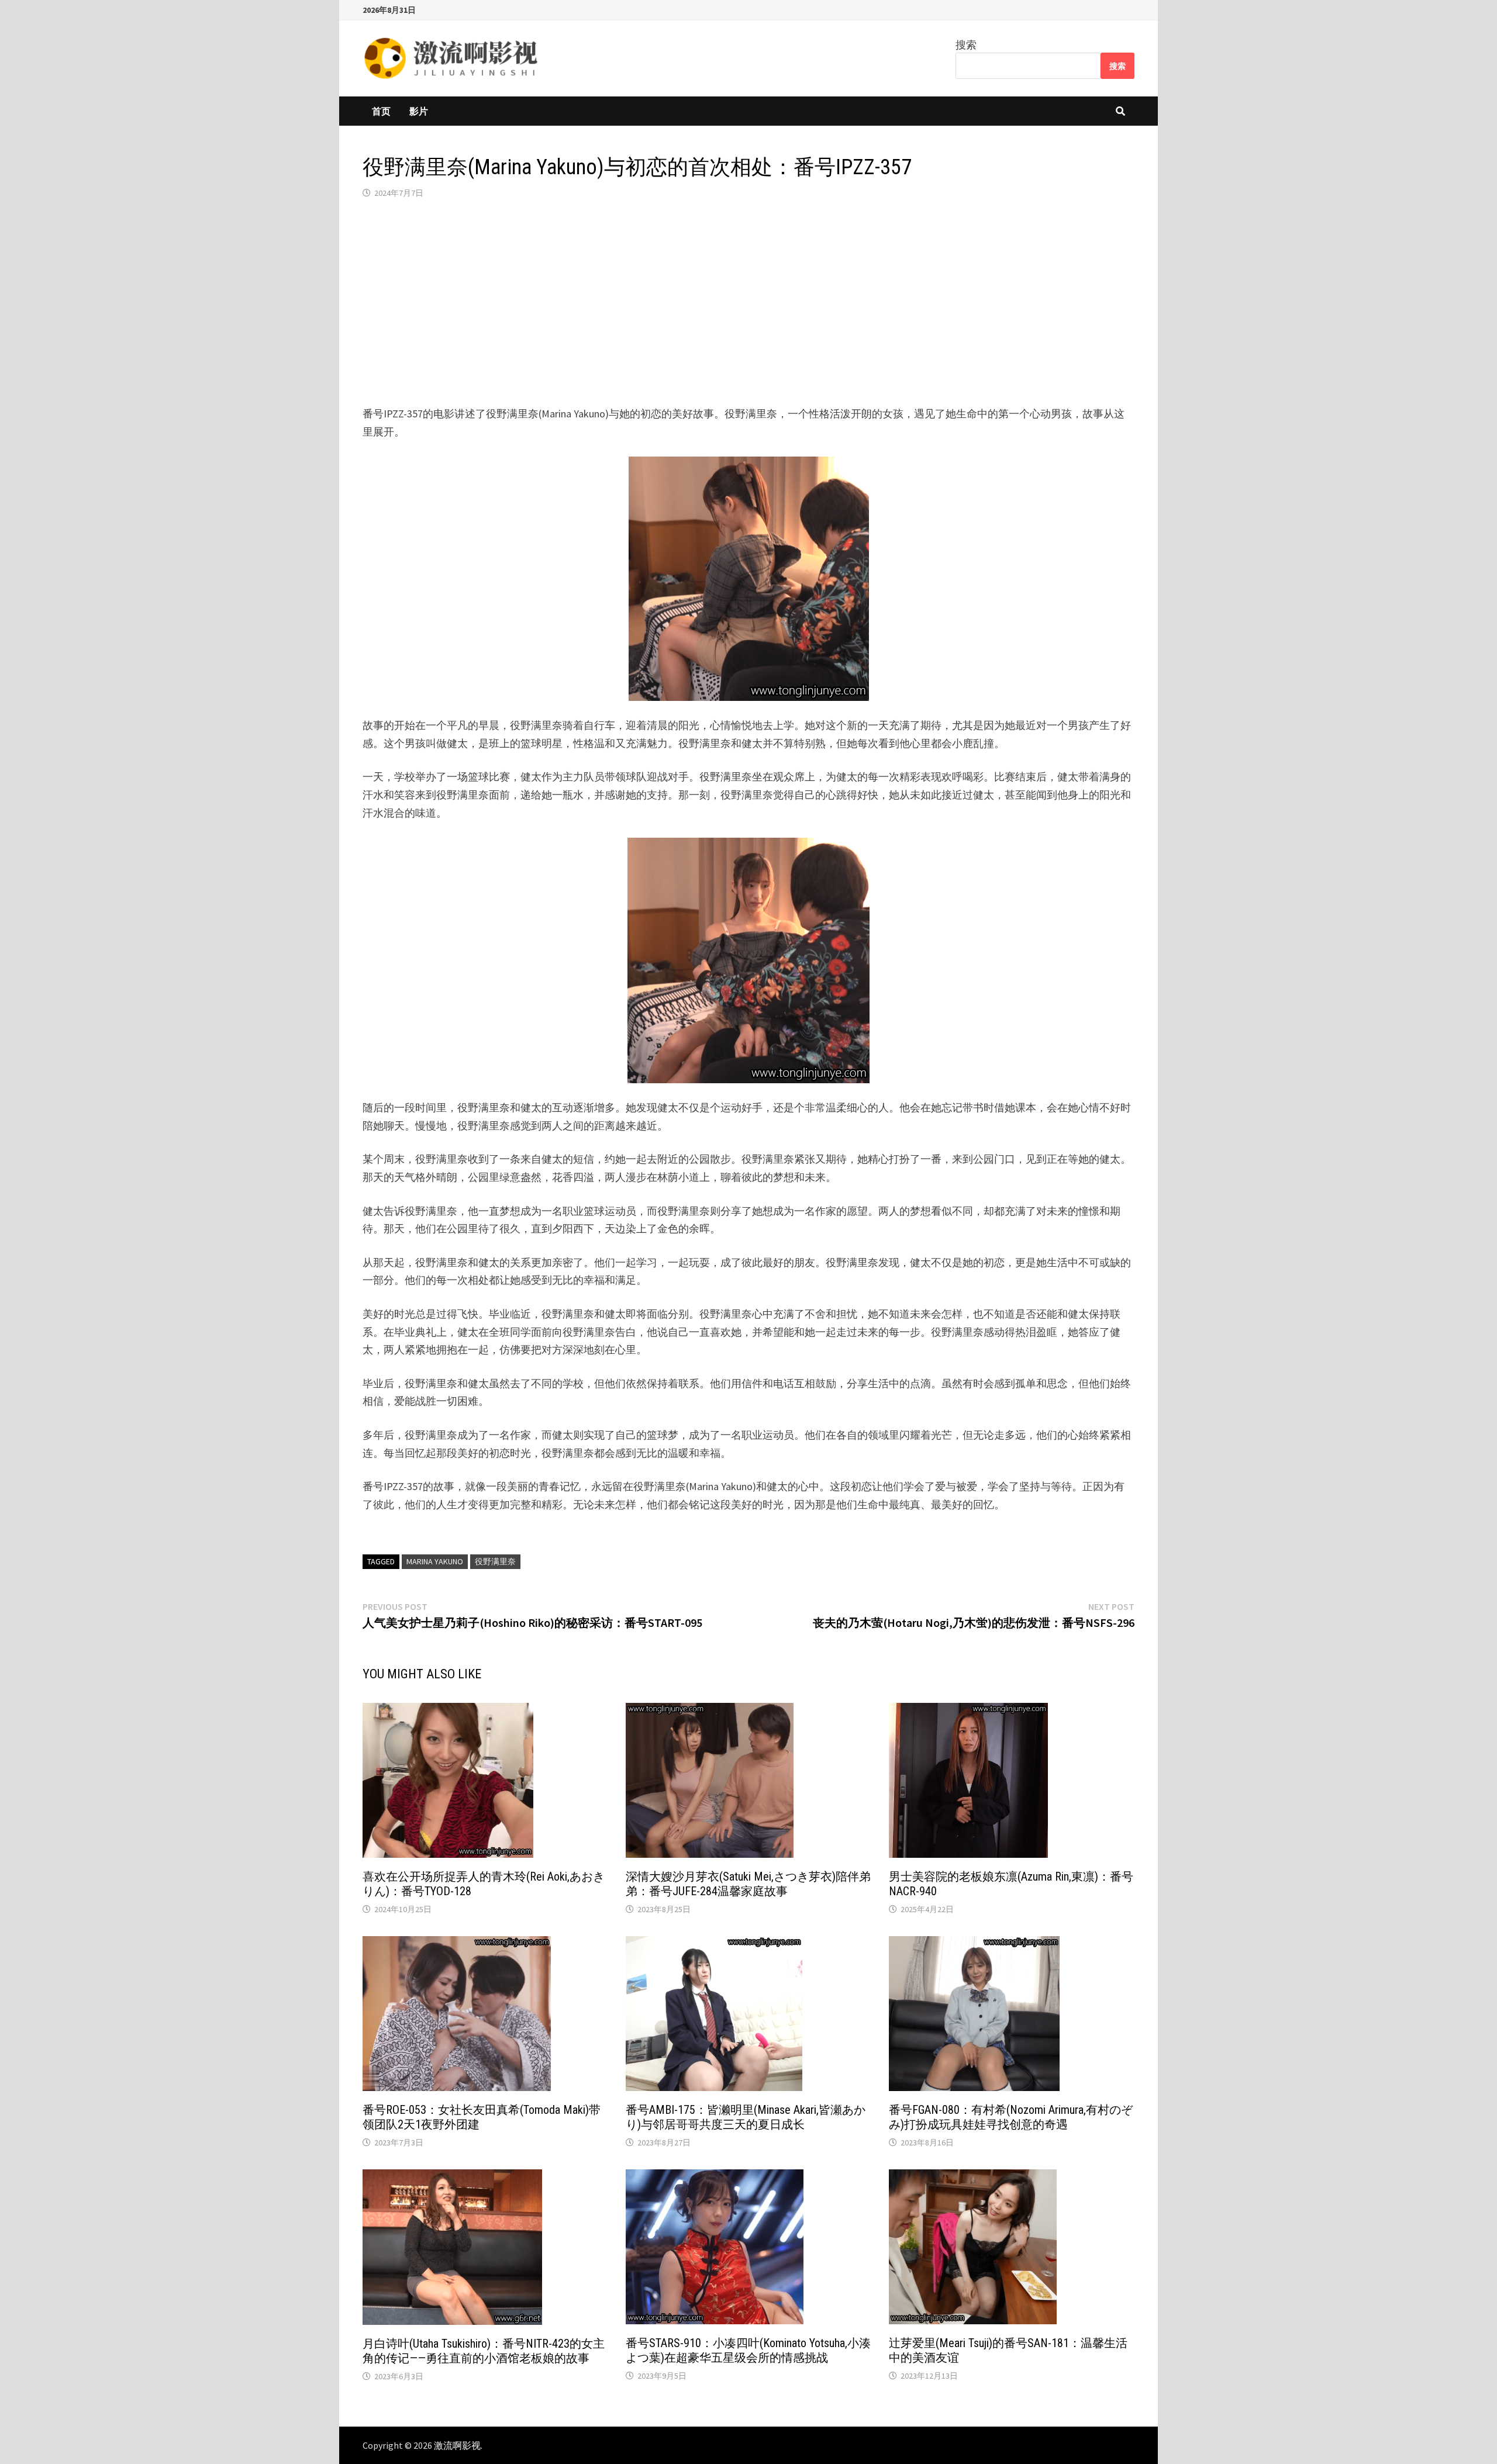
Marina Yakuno (435, 1561)
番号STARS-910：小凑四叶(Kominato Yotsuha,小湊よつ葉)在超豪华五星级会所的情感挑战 (748, 2350)
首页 (381, 111)
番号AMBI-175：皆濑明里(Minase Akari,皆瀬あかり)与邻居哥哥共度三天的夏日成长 (746, 2117)
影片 (419, 111)
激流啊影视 (457, 2445)
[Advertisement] (748, 302)
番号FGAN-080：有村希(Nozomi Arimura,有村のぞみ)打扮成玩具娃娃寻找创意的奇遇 (1011, 2117)
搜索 (966, 45)
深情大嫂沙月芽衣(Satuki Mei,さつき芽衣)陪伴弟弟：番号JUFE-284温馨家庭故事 (748, 1884)
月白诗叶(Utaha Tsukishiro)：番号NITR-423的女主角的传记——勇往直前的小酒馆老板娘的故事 (484, 2351)
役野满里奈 (495, 1561)
